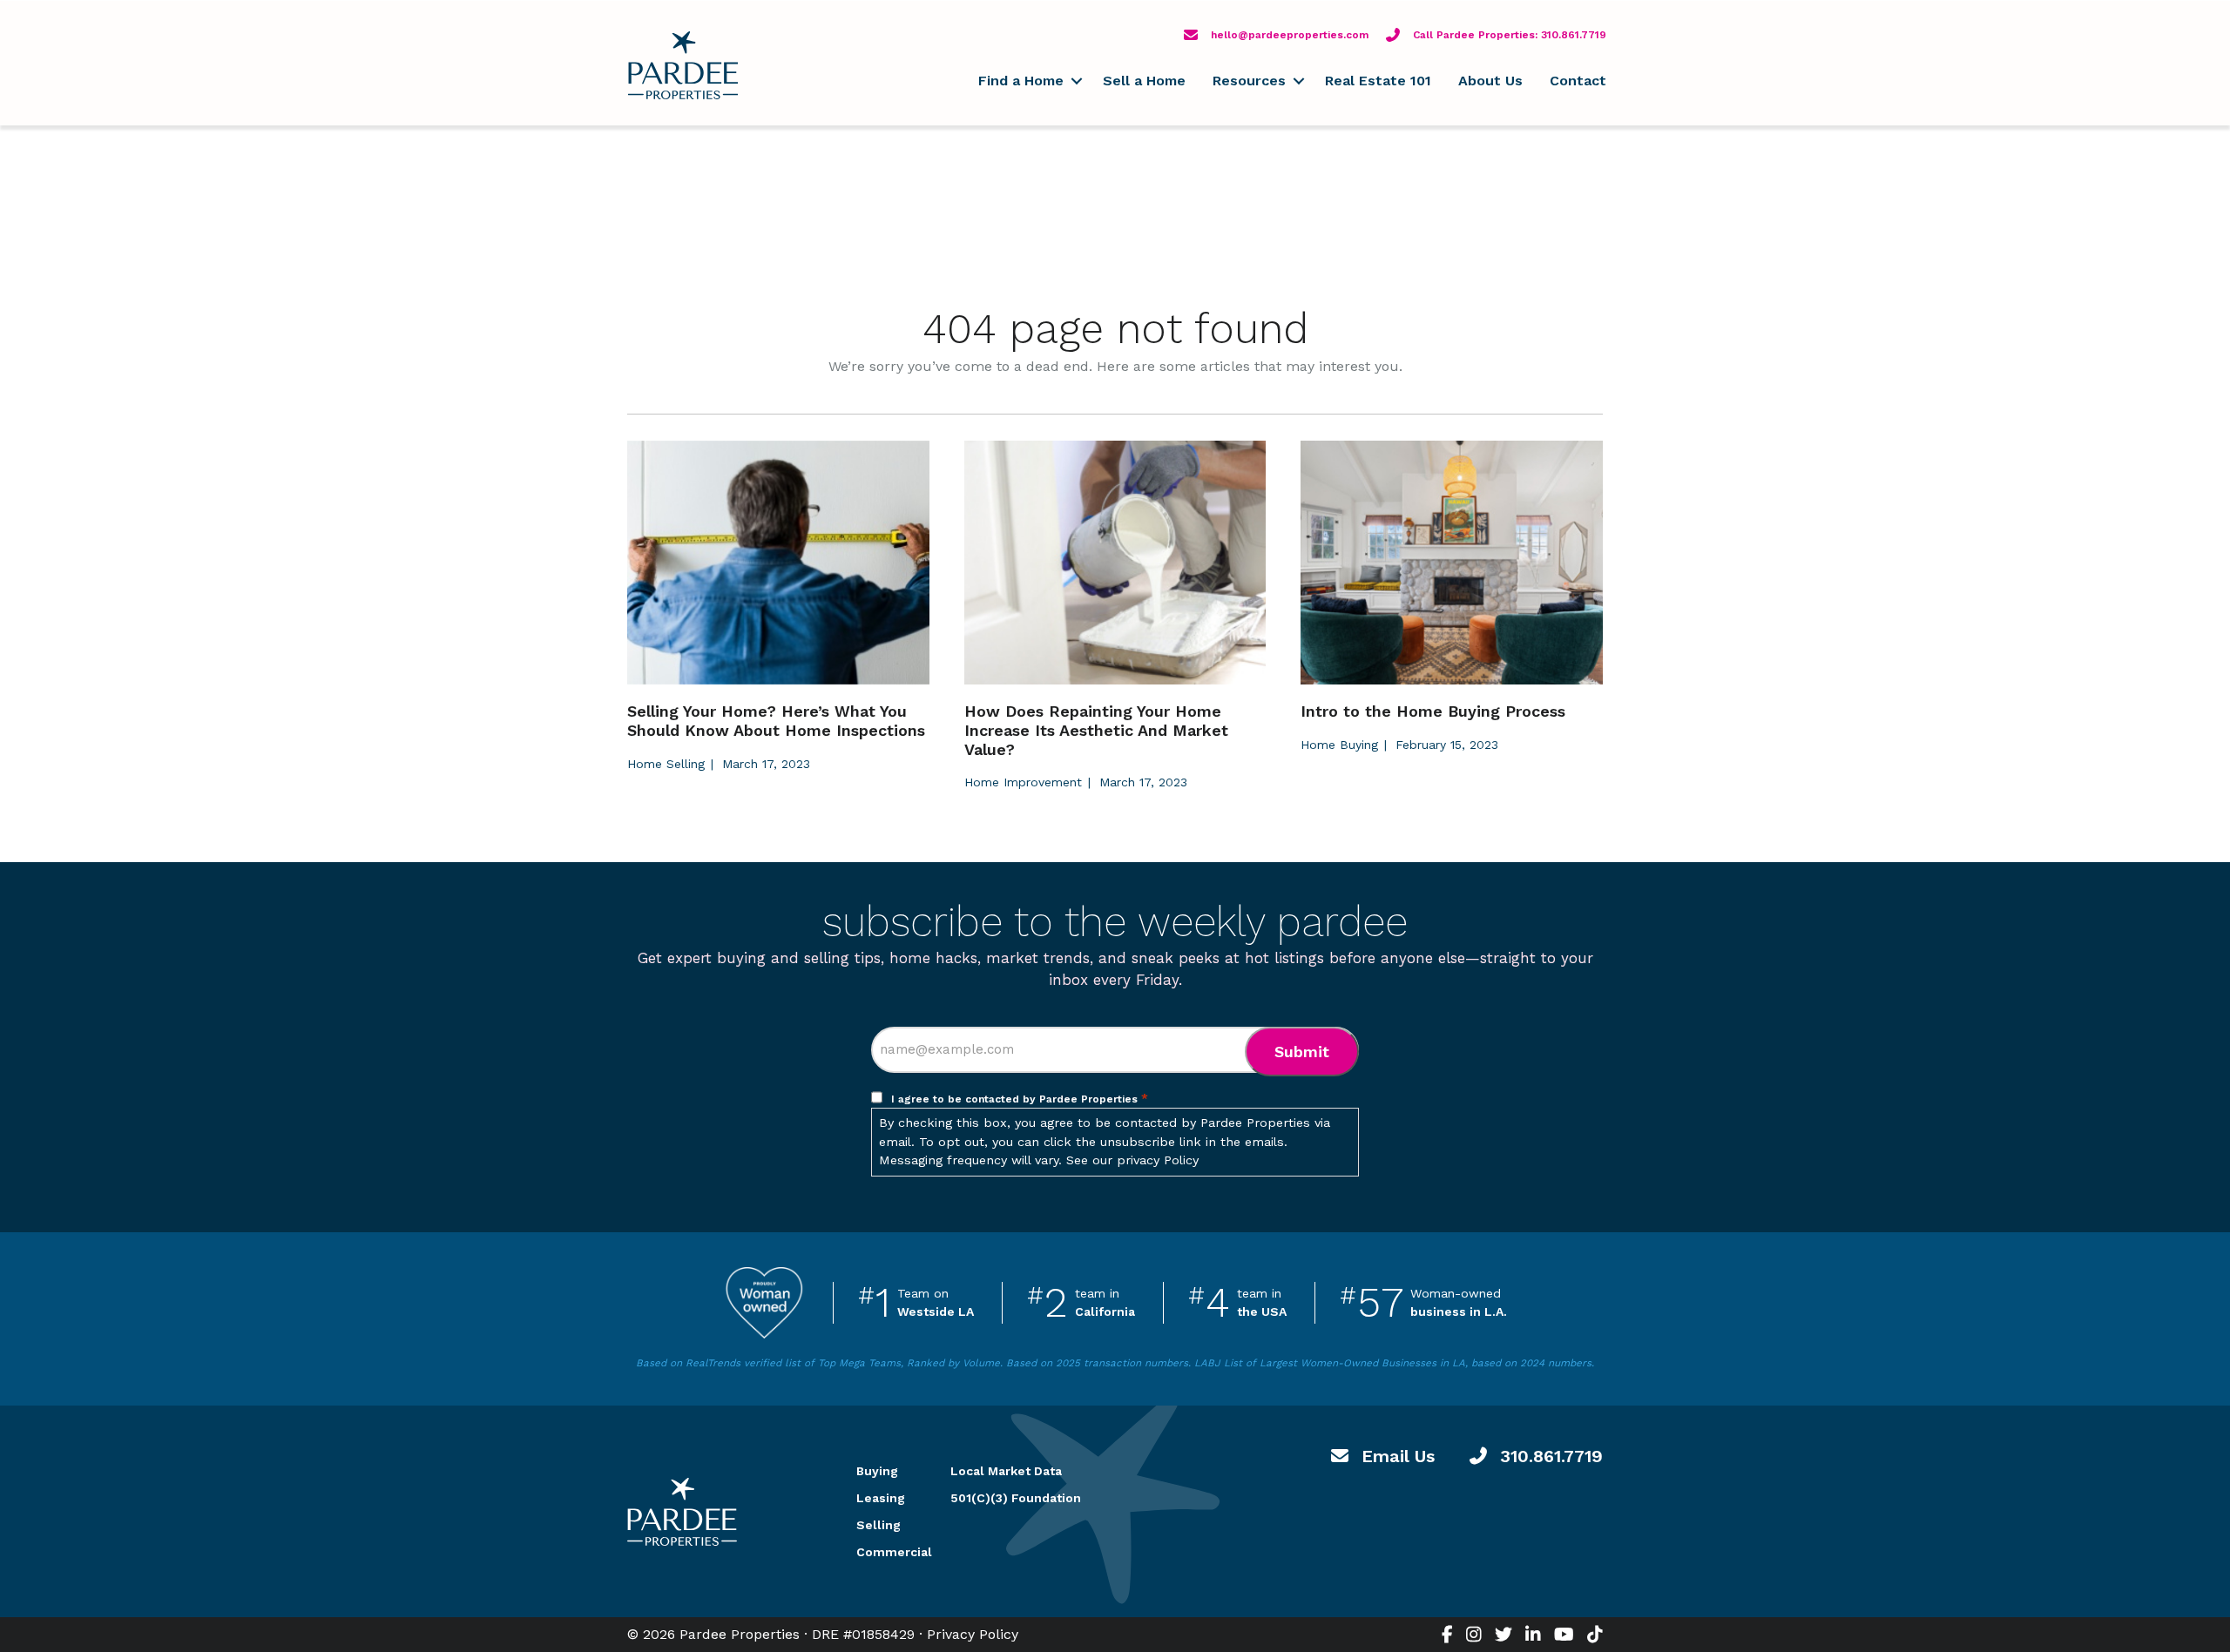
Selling (878, 1525)
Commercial (882, 1552)
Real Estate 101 (1378, 81)
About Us (1490, 81)
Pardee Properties (683, 65)
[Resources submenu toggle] (1298, 81)
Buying (877, 1471)
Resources (1249, 81)
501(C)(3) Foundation (1016, 1498)
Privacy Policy (973, 1634)
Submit (1302, 1052)
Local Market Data (1006, 1471)
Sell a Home (1144, 81)
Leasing (881, 1498)
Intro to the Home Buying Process (1433, 711)
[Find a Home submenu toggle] (1076, 81)
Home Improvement (1023, 782)
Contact (1578, 81)
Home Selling (666, 764)
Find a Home (1021, 81)
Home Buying (1339, 745)
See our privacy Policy (1132, 1160)
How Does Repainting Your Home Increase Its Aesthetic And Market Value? (1096, 730)
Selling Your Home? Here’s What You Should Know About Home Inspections (776, 721)
